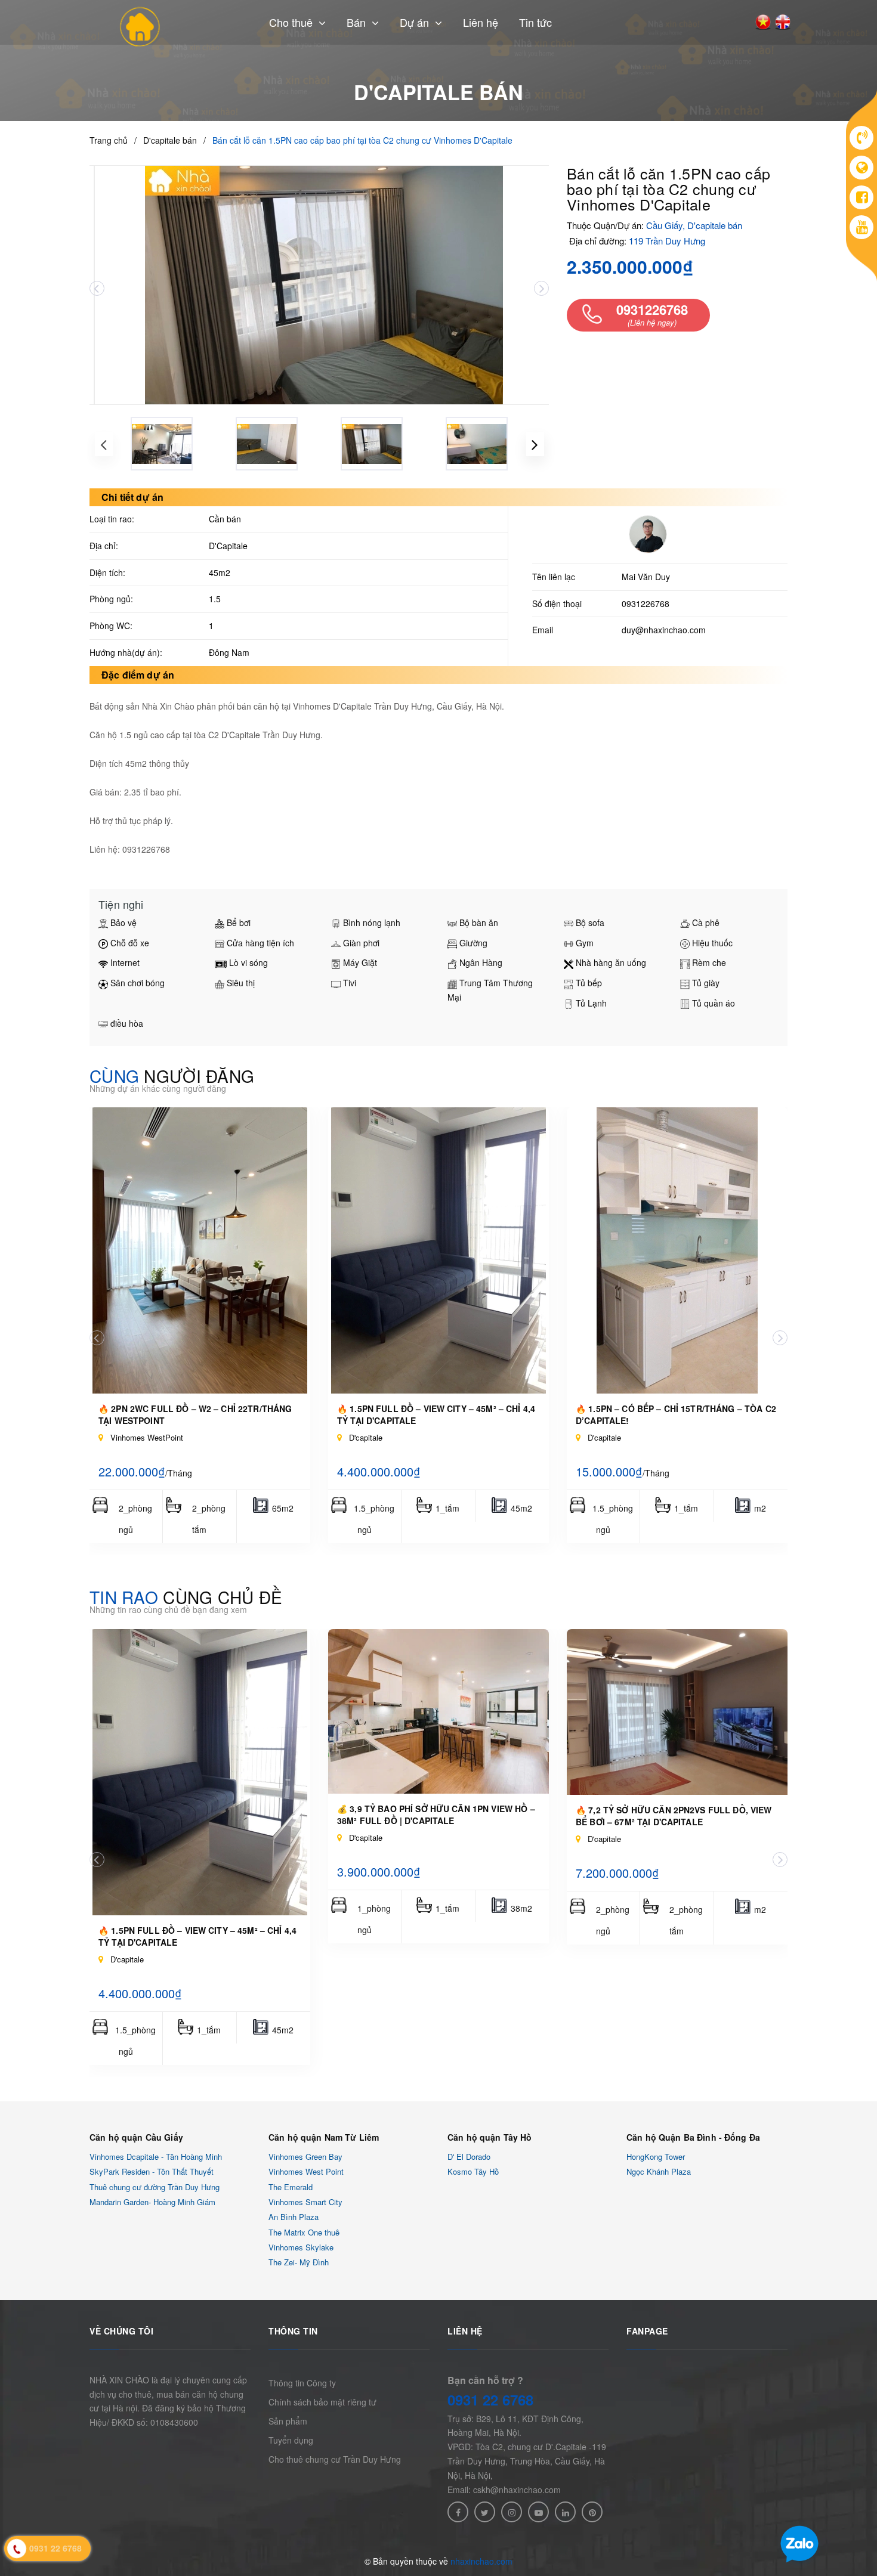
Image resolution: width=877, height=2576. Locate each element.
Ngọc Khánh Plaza (659, 2172)
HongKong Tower (656, 2157)
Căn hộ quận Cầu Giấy (136, 2137)
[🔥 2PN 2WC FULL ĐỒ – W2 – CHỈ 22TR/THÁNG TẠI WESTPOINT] (200, 1250)
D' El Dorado (469, 2157)
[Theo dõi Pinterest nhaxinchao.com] (592, 2512)
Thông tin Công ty (302, 2383)
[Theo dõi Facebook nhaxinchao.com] (458, 2512)
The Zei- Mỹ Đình (299, 2263)
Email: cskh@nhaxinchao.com (504, 2490)
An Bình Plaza (294, 2217)
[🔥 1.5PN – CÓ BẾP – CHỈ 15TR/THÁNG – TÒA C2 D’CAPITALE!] (677, 1250)
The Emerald (291, 2187)
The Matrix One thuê (304, 2232)
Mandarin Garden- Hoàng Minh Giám (152, 2202)
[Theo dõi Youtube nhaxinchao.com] (538, 2512)
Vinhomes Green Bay (305, 2157)
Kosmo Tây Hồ (473, 2172)
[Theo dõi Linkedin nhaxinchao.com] (565, 2512)
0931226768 (646, 603)
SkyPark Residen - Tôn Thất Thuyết (152, 2172)
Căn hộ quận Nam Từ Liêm (324, 2137)
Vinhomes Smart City (305, 2202)
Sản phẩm (288, 2421)
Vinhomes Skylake (301, 2247)
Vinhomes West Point (306, 2172)
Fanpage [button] (647, 2331)
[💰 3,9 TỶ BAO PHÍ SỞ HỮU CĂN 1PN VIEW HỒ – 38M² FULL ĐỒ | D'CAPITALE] (438, 1711)
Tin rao (186, 1597)
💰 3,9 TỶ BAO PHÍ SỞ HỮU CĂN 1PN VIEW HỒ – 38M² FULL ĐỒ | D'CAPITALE (436, 1815)
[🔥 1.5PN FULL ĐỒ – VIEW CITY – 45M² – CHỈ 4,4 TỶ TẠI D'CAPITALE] (438, 1250)
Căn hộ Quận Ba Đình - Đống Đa (693, 2137)
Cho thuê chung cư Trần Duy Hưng (335, 2459)
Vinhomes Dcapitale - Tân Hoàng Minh (156, 2157)
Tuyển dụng (291, 2440)
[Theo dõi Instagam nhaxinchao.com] (512, 2512)
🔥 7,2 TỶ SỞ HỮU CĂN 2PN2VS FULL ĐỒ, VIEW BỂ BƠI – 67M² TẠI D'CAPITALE (674, 1816)
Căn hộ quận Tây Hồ (490, 2137)
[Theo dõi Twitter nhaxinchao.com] (485, 2512)
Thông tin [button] (293, 2331)
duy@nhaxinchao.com (664, 630)
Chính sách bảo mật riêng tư (322, 2402)
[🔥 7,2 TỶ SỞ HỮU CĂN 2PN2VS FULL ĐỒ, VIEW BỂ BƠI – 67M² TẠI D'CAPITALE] (677, 1712)
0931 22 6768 (490, 2399)
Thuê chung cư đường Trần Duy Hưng (155, 2187)
